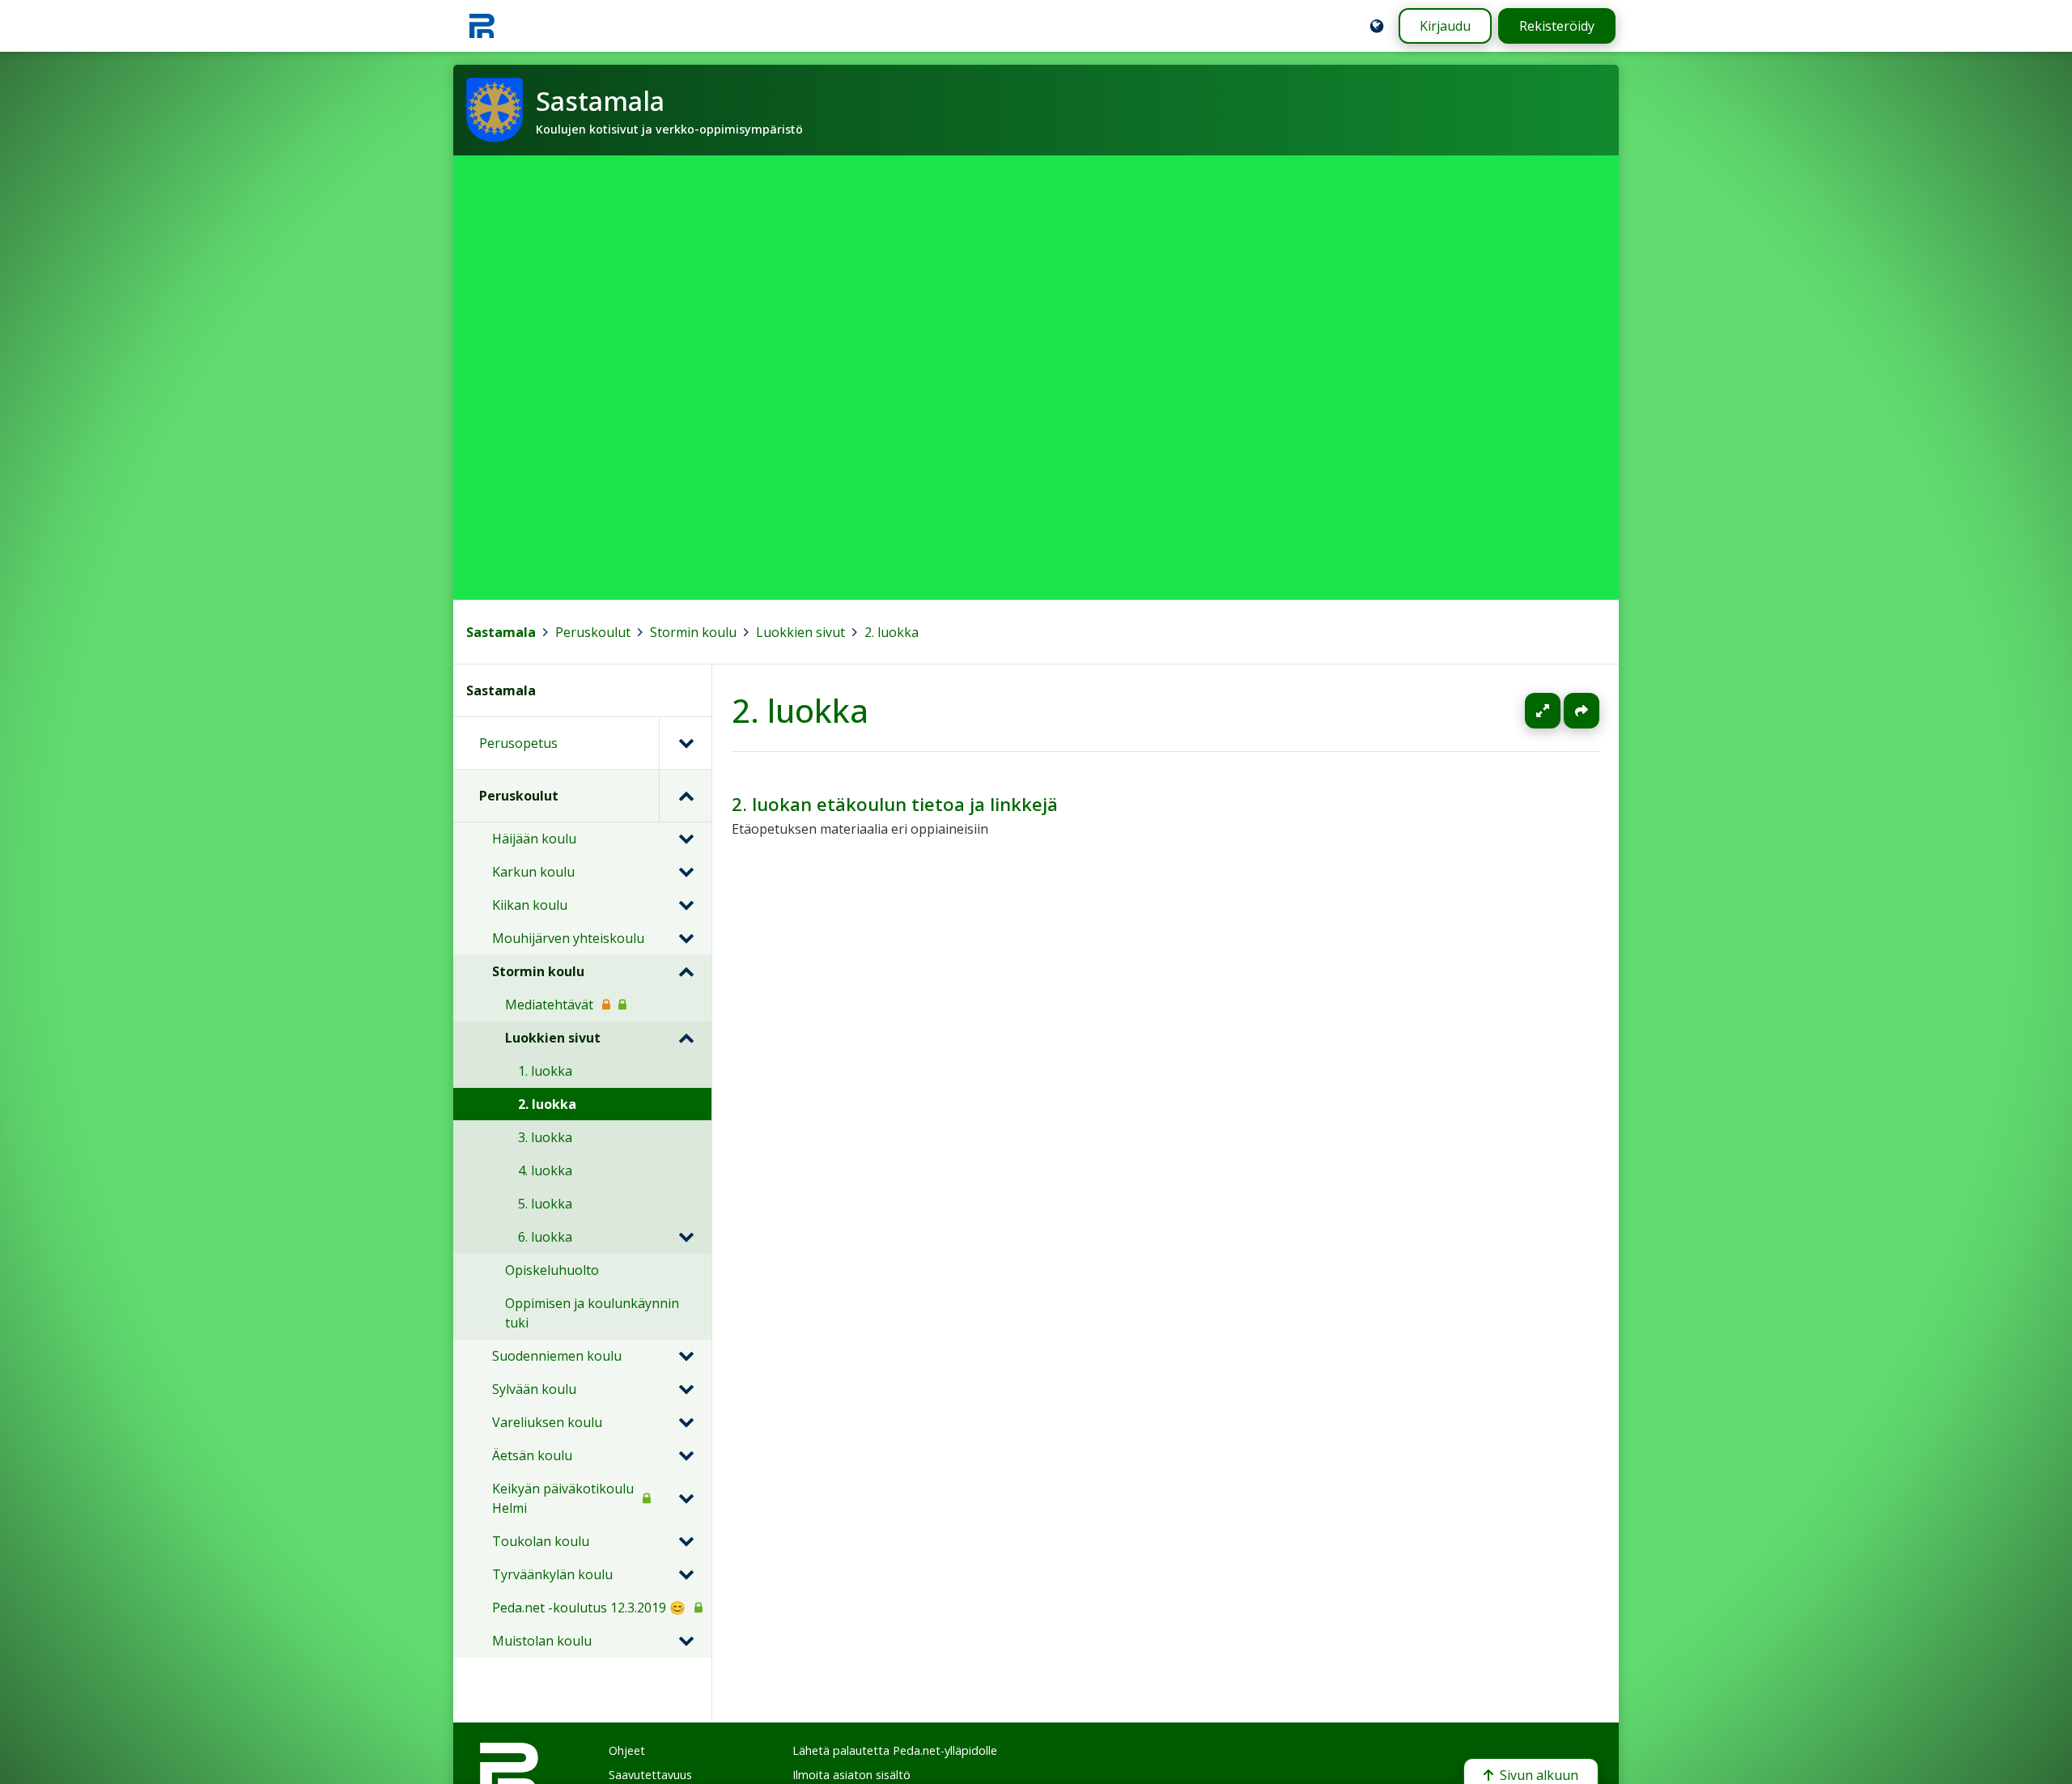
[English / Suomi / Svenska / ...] (1377, 26)
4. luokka (545, 1170)
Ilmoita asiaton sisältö (851, 1775)
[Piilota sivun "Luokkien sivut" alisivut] (686, 1038)
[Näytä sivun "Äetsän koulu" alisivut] (686, 1455)
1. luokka (545, 1071)
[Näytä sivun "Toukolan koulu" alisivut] (686, 1541)
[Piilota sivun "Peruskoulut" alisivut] (685, 796)
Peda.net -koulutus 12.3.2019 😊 (589, 1608)
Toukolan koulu (541, 1541)
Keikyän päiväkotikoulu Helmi (563, 1498)
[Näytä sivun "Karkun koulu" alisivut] (686, 872)
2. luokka (892, 632)
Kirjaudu (1445, 26)
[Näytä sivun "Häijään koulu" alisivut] (686, 839)
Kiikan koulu (530, 905)
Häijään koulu (534, 839)
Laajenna (1558, 711)
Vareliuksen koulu (547, 1422)
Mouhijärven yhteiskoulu (568, 938)
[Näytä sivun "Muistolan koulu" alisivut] (686, 1641)
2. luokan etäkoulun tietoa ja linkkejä (895, 804)
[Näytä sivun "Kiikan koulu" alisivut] (686, 905)
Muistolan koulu (542, 1641)
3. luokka (545, 1137)
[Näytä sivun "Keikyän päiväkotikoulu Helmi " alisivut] (686, 1498)
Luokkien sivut (800, 632)
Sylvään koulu (534, 1389)
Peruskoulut (593, 632)
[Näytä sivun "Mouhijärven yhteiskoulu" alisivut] (686, 938)
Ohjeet (627, 1750)
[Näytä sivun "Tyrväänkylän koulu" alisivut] (686, 1574)
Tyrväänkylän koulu (552, 1574)
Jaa (1582, 711)
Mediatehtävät (549, 1005)
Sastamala (501, 632)
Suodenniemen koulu (557, 1356)
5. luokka (545, 1204)
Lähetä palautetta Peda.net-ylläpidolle (895, 1750)
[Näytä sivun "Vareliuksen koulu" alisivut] (686, 1422)
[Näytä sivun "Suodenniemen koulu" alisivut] (686, 1356)
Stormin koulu (693, 632)
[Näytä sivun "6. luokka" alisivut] (686, 1237)
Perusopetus (518, 743)
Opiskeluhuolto (552, 1270)
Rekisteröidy (1557, 26)
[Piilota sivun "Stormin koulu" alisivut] (686, 971)
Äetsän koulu (532, 1455)
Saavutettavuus (650, 1775)
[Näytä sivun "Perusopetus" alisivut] (685, 743)
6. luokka (545, 1237)
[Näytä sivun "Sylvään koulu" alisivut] (686, 1389)
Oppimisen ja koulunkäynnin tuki (592, 1313)
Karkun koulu (533, 872)
